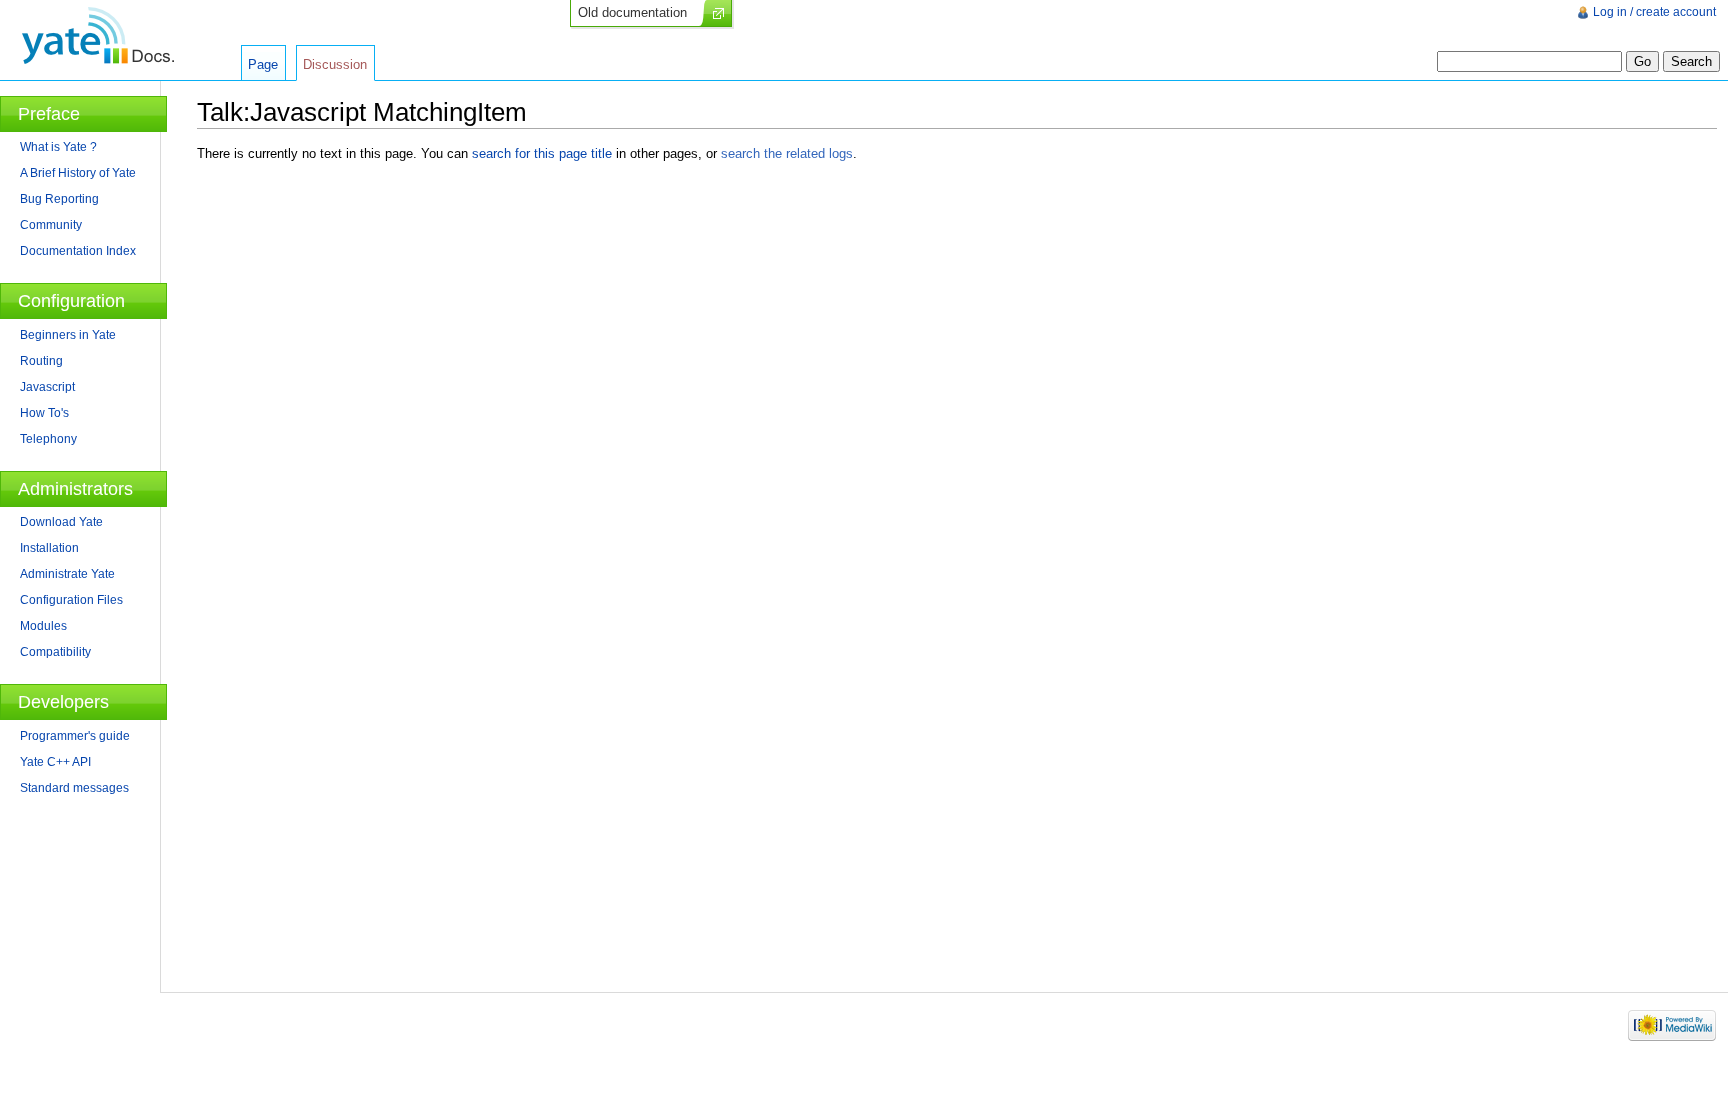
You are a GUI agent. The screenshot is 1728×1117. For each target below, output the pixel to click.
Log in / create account (1654, 12)
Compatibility (55, 652)
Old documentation (632, 12)
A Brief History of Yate (78, 173)
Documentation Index (78, 251)
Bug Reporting (59, 199)
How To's (44, 413)
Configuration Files (71, 600)
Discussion (335, 64)
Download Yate (61, 522)
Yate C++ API (55, 762)
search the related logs (787, 153)
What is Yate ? (58, 147)
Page (263, 64)
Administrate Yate (67, 574)
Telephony (48, 439)
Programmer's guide (75, 736)
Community (51, 225)
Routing (41, 361)
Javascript (47, 387)
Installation (49, 548)
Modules (43, 626)
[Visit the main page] (97, 35)
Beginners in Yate (68, 335)
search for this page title (542, 153)
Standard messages (74, 788)
